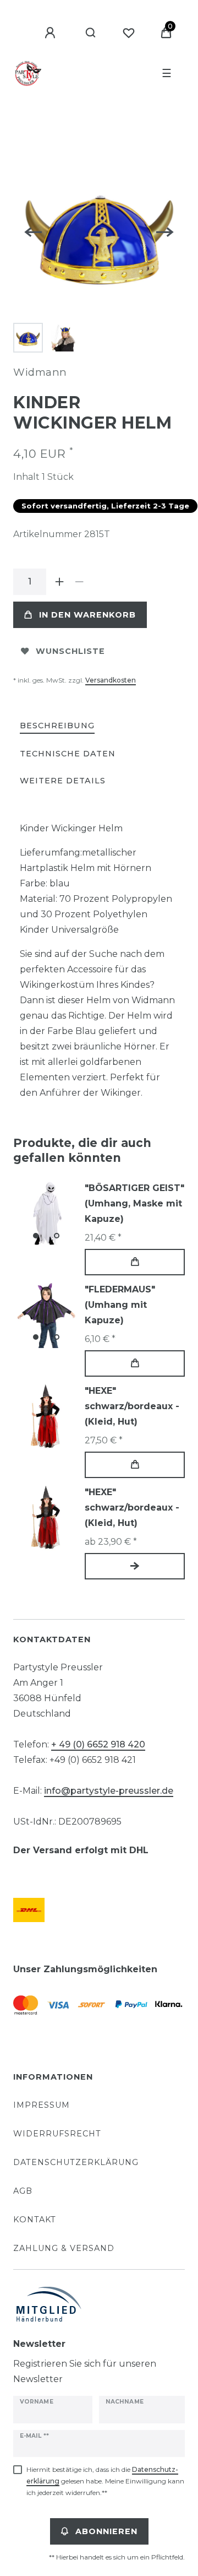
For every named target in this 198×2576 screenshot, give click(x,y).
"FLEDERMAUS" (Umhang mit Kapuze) (120, 1305)
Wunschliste (70, 651)
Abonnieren (106, 2531)
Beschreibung (57, 726)
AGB (23, 2191)
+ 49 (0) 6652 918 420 (98, 1744)
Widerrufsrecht (57, 2134)
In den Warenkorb (87, 615)
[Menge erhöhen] (59, 582)
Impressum (42, 2105)
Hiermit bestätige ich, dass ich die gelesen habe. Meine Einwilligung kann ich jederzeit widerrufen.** (105, 2481)
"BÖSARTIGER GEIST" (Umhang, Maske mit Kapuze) (134, 1203)
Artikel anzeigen (135, 1566)
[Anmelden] (52, 33)
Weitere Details (63, 781)
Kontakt (35, 2220)
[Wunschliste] (129, 33)
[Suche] (91, 33)
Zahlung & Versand (64, 2248)
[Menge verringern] (79, 582)
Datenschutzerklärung (76, 2162)
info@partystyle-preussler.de (109, 1791)
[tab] (57, 726)
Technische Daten (68, 754)
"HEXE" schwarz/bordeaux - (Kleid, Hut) (132, 1406)
